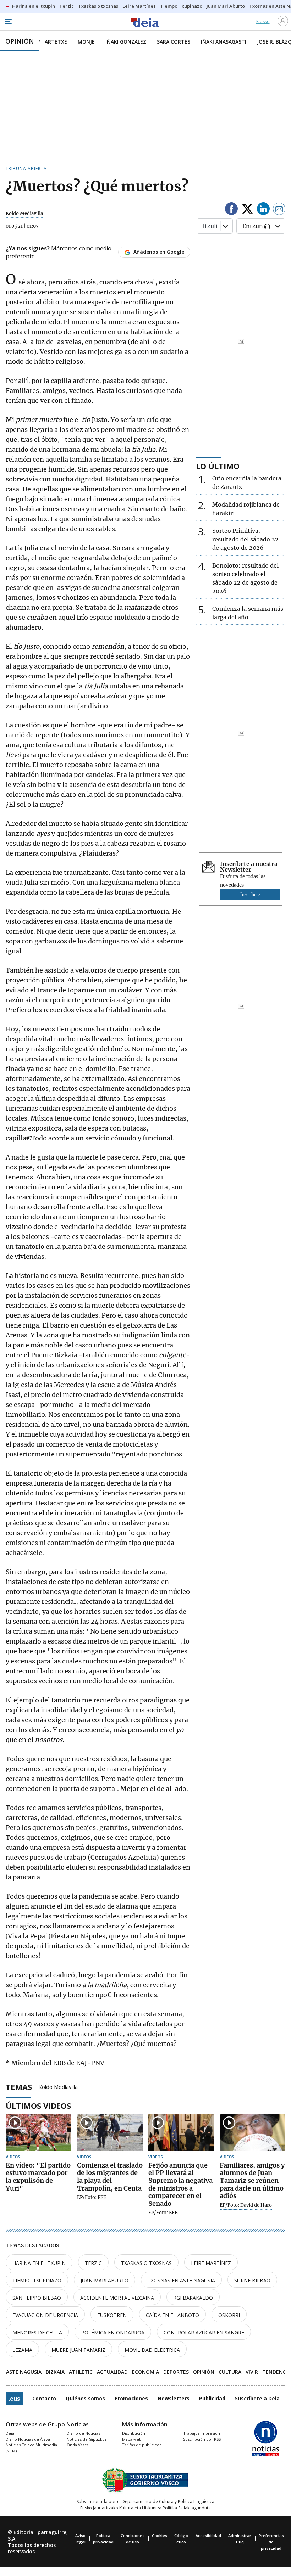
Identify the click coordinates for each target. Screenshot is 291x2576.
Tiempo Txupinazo (37, 2280)
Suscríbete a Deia (257, 2398)
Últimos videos (38, 2106)
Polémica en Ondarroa (113, 2332)
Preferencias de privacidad (271, 2542)
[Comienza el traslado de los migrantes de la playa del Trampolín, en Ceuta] (110, 2132)
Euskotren (112, 2315)
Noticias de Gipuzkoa (87, 2439)
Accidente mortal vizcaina (117, 2298)
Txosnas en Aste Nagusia (181, 2280)
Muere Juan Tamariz (78, 2350)
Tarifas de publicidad (142, 2445)
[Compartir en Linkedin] (263, 210)
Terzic (93, 2263)
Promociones (131, 2398)
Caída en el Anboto (172, 2315)
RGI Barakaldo (193, 2298)
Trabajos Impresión (202, 2433)
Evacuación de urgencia (45, 2315)
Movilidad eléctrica (152, 2350)
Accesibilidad (208, 2535)
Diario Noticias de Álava (28, 2439)
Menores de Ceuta (37, 2332)
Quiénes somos (85, 2398)
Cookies (160, 2535)
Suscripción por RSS (202, 2439)
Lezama (22, 2350)
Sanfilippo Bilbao (37, 2298)
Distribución (134, 2433)
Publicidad (212, 2398)
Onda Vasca (78, 2445)
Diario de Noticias (83, 2433)
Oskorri (229, 2315)
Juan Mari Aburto (105, 2280)
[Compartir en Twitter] (247, 210)
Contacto (44, 2398)
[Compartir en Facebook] (231, 210)
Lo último (218, 466)
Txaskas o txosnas (146, 2263)
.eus (14, 2399)
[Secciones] (8, 22)
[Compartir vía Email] (279, 210)
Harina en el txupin (39, 2263)
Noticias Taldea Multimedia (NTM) (31, 2448)
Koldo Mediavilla (58, 2086)
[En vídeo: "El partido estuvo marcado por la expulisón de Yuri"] (39, 2132)
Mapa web (132, 2439)
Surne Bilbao (252, 2280)
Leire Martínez (211, 2263)
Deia (10, 2433)
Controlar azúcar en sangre (204, 2332)
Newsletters (174, 2398)
